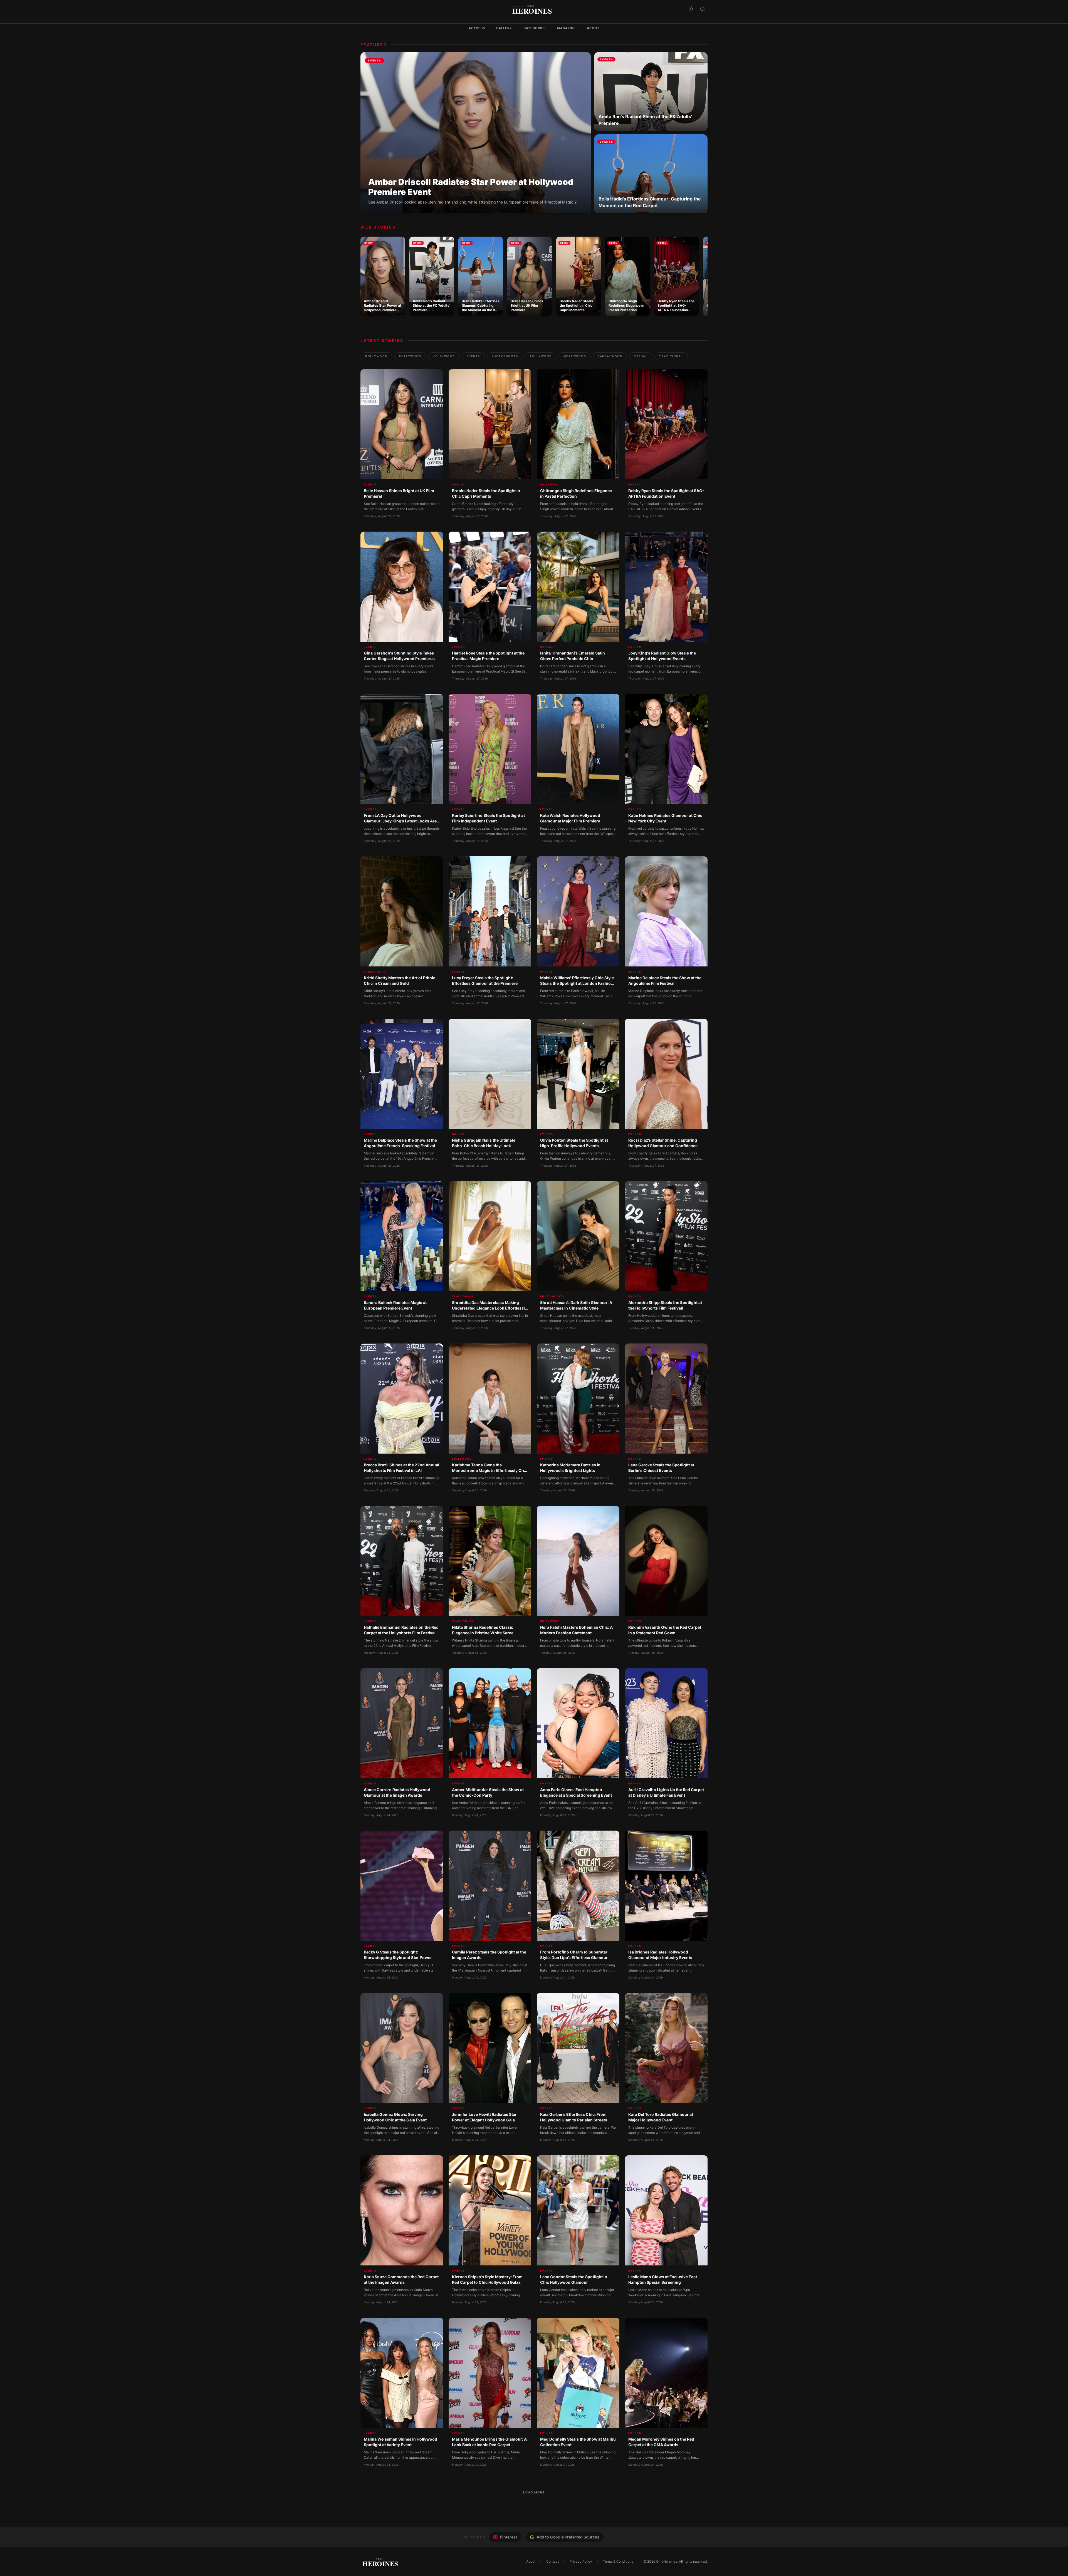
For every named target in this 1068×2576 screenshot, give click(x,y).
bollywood (376, 356)
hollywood (410, 356)
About (593, 28)
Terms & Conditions (618, 2561)
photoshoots (505, 356)
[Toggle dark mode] (691, 9)
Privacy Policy (581, 2561)
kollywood (444, 356)
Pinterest (508, 2537)
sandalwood (610, 356)
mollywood (575, 356)
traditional (671, 356)
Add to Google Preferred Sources (568, 2537)
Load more (534, 2492)
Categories (535, 28)
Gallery (504, 28)
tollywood (541, 356)
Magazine (567, 28)
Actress (477, 28)
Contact (552, 2561)
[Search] (703, 9)
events (473, 356)
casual (641, 356)
